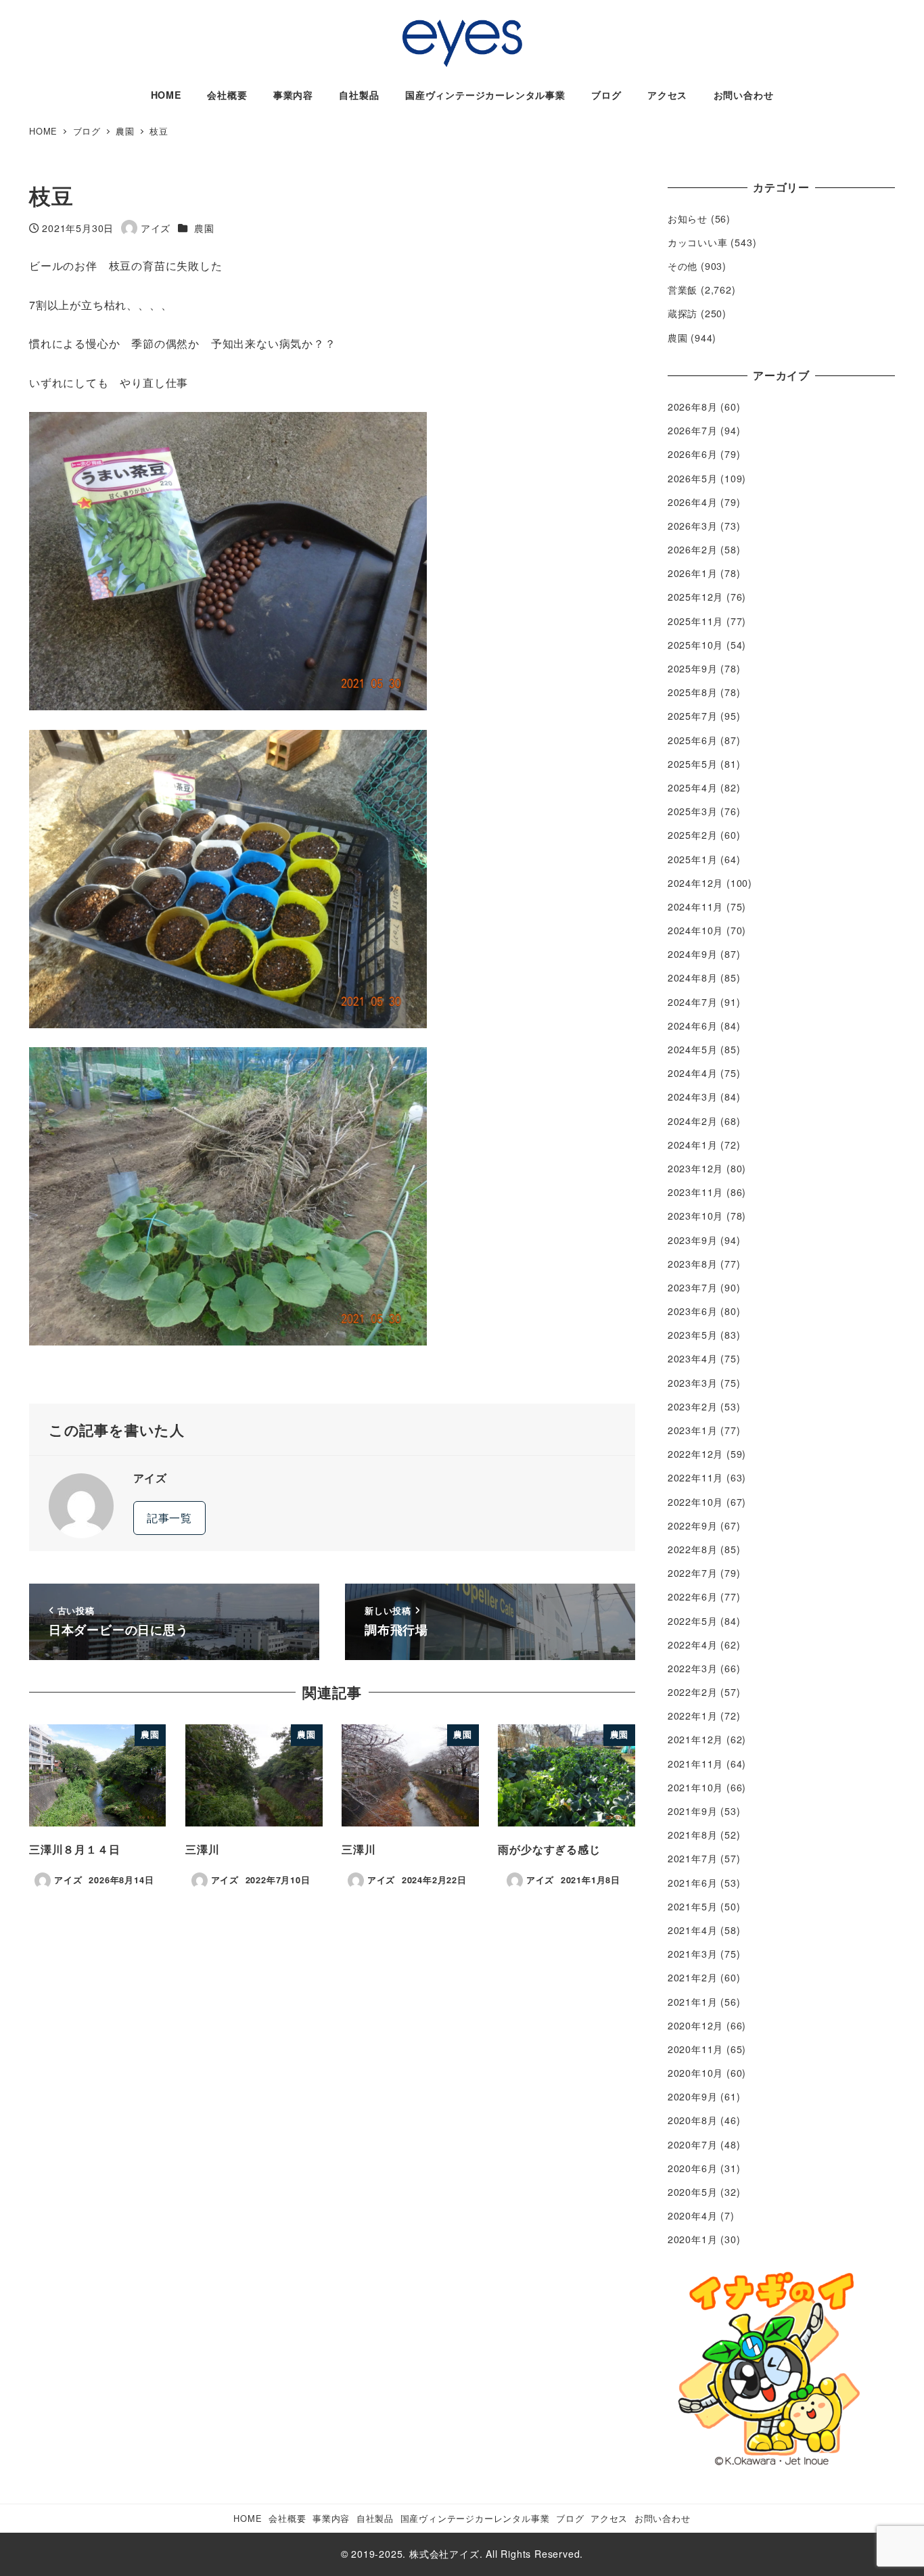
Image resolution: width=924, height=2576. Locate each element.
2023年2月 (693, 1406)
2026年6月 (693, 454)
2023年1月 (693, 1430)
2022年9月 (693, 1525)
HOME (248, 2518)
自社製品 (375, 2518)
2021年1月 (693, 2002)
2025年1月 (693, 859)
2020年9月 (693, 2096)
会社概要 (287, 2518)
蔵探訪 (683, 313)
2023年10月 (695, 1216)
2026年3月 (693, 526)
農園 (204, 228)
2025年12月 (695, 597)
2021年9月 (693, 1811)
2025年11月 (695, 621)
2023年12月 (695, 1168)
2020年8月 (693, 2120)
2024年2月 (693, 1121)
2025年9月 (693, 668)
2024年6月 (693, 1026)
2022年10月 (695, 1502)
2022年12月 (695, 1454)
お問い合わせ (663, 2518)
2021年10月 (695, 1787)
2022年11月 (695, 1477)
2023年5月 (693, 1335)
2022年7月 (693, 1573)
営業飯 (683, 290)
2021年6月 (693, 1883)
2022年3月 (693, 1668)
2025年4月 (693, 787)
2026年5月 (693, 478)
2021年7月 (693, 1858)
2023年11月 (695, 1192)
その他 (683, 266)
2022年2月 (693, 1692)
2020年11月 (695, 2049)
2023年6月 (693, 1311)
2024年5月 (693, 1049)
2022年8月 (693, 1549)
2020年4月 (693, 2215)
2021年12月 (695, 1739)
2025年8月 (693, 692)
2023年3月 (693, 1383)
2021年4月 (693, 1930)
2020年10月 (695, 2073)
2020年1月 (693, 2239)
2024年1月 (693, 1145)
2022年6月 (693, 1596)
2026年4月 (693, 502)
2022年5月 (693, 1621)
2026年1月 (693, 573)
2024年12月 (695, 883)
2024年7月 (693, 1002)
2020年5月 (693, 2192)
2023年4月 (693, 1358)
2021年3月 (693, 1954)
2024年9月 (693, 954)
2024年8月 (693, 977)
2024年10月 (695, 930)
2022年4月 (693, 1644)
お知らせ (688, 218)
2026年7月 (693, 430)
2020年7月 (693, 2144)
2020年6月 (693, 2168)
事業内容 (331, 2518)
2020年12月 (695, 2025)
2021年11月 (695, 1764)
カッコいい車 (698, 242)
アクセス (609, 2518)
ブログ (570, 2518)
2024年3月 (693, 1097)
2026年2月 (693, 549)
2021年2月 (693, 1977)
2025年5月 (693, 764)
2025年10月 (695, 645)
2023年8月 (693, 1264)
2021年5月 (693, 1906)
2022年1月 (693, 1716)
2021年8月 (693, 1835)
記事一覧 (169, 1518)
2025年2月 (693, 835)
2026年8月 (693, 407)
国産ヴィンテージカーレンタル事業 (475, 2518)
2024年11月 (695, 906)
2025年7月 (693, 716)
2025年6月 (693, 740)
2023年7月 (693, 1287)
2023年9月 (693, 1240)
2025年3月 (693, 811)
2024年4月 (693, 1073)
